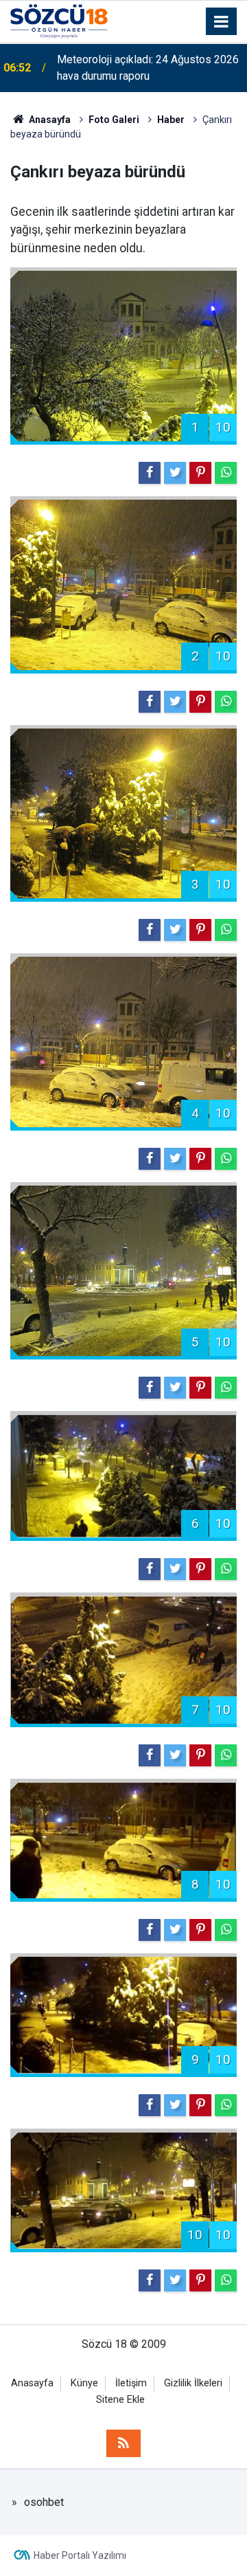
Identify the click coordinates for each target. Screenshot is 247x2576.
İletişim (131, 2383)
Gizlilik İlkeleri (193, 2383)
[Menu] (222, 22)
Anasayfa (32, 2383)
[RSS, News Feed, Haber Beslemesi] (123, 2443)
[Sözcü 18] (59, 20)
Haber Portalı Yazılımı (80, 2555)
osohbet (44, 2502)
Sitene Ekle (120, 2400)
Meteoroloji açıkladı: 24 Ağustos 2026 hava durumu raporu (148, 68)
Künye (84, 2383)
